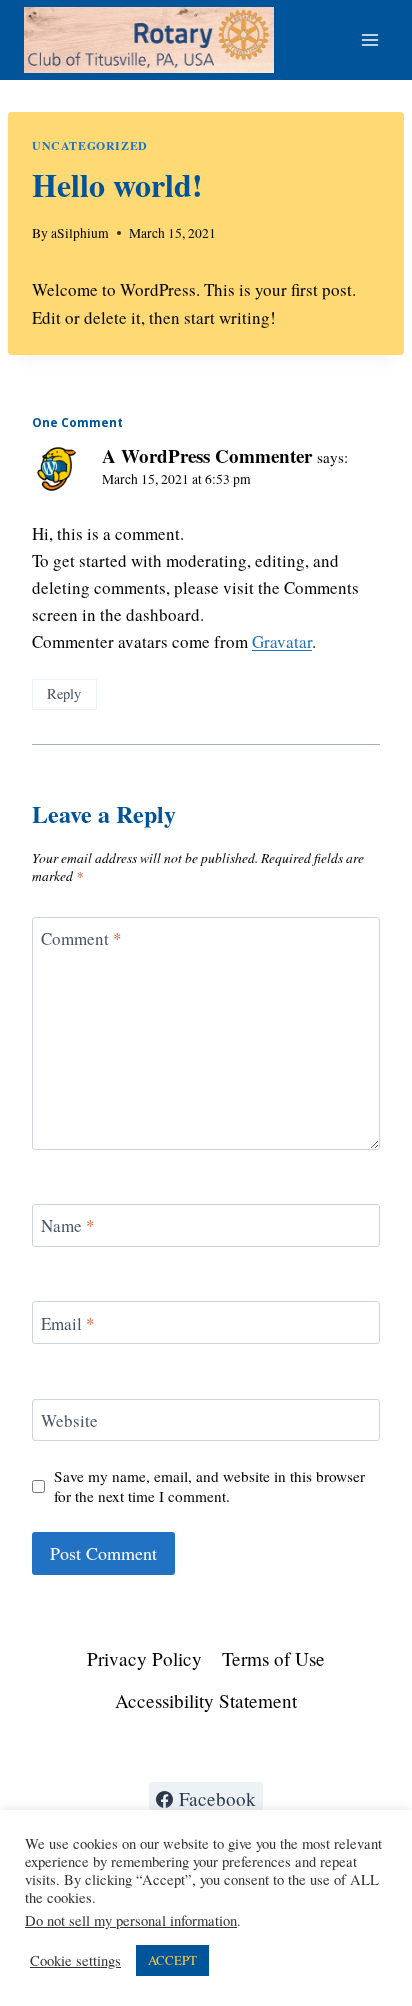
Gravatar (282, 641)
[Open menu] (369, 39)
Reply (64, 693)
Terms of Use (273, 1658)
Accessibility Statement (206, 1700)
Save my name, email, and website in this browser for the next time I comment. (209, 1486)
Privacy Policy (144, 1658)
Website (69, 1421)
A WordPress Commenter (207, 455)
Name (68, 1226)
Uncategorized (90, 145)
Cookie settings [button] (75, 1961)
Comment (81, 939)
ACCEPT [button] (172, 1960)
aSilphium (80, 233)
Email (68, 1323)
